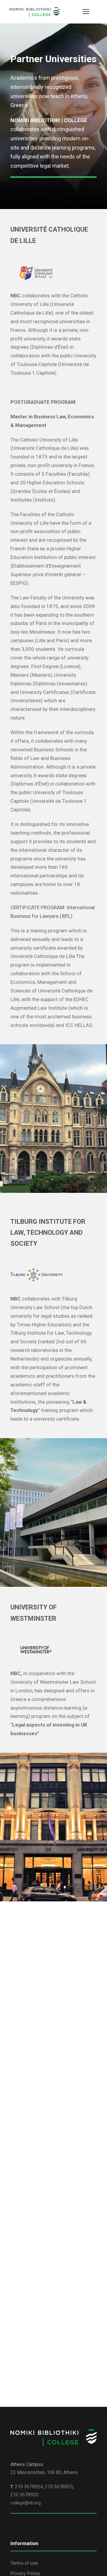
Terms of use (24, 2563)
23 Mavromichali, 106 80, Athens (44, 2472)
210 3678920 (24, 2495)
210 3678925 (59, 2487)
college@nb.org (26, 2503)
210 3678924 (29, 2487)
